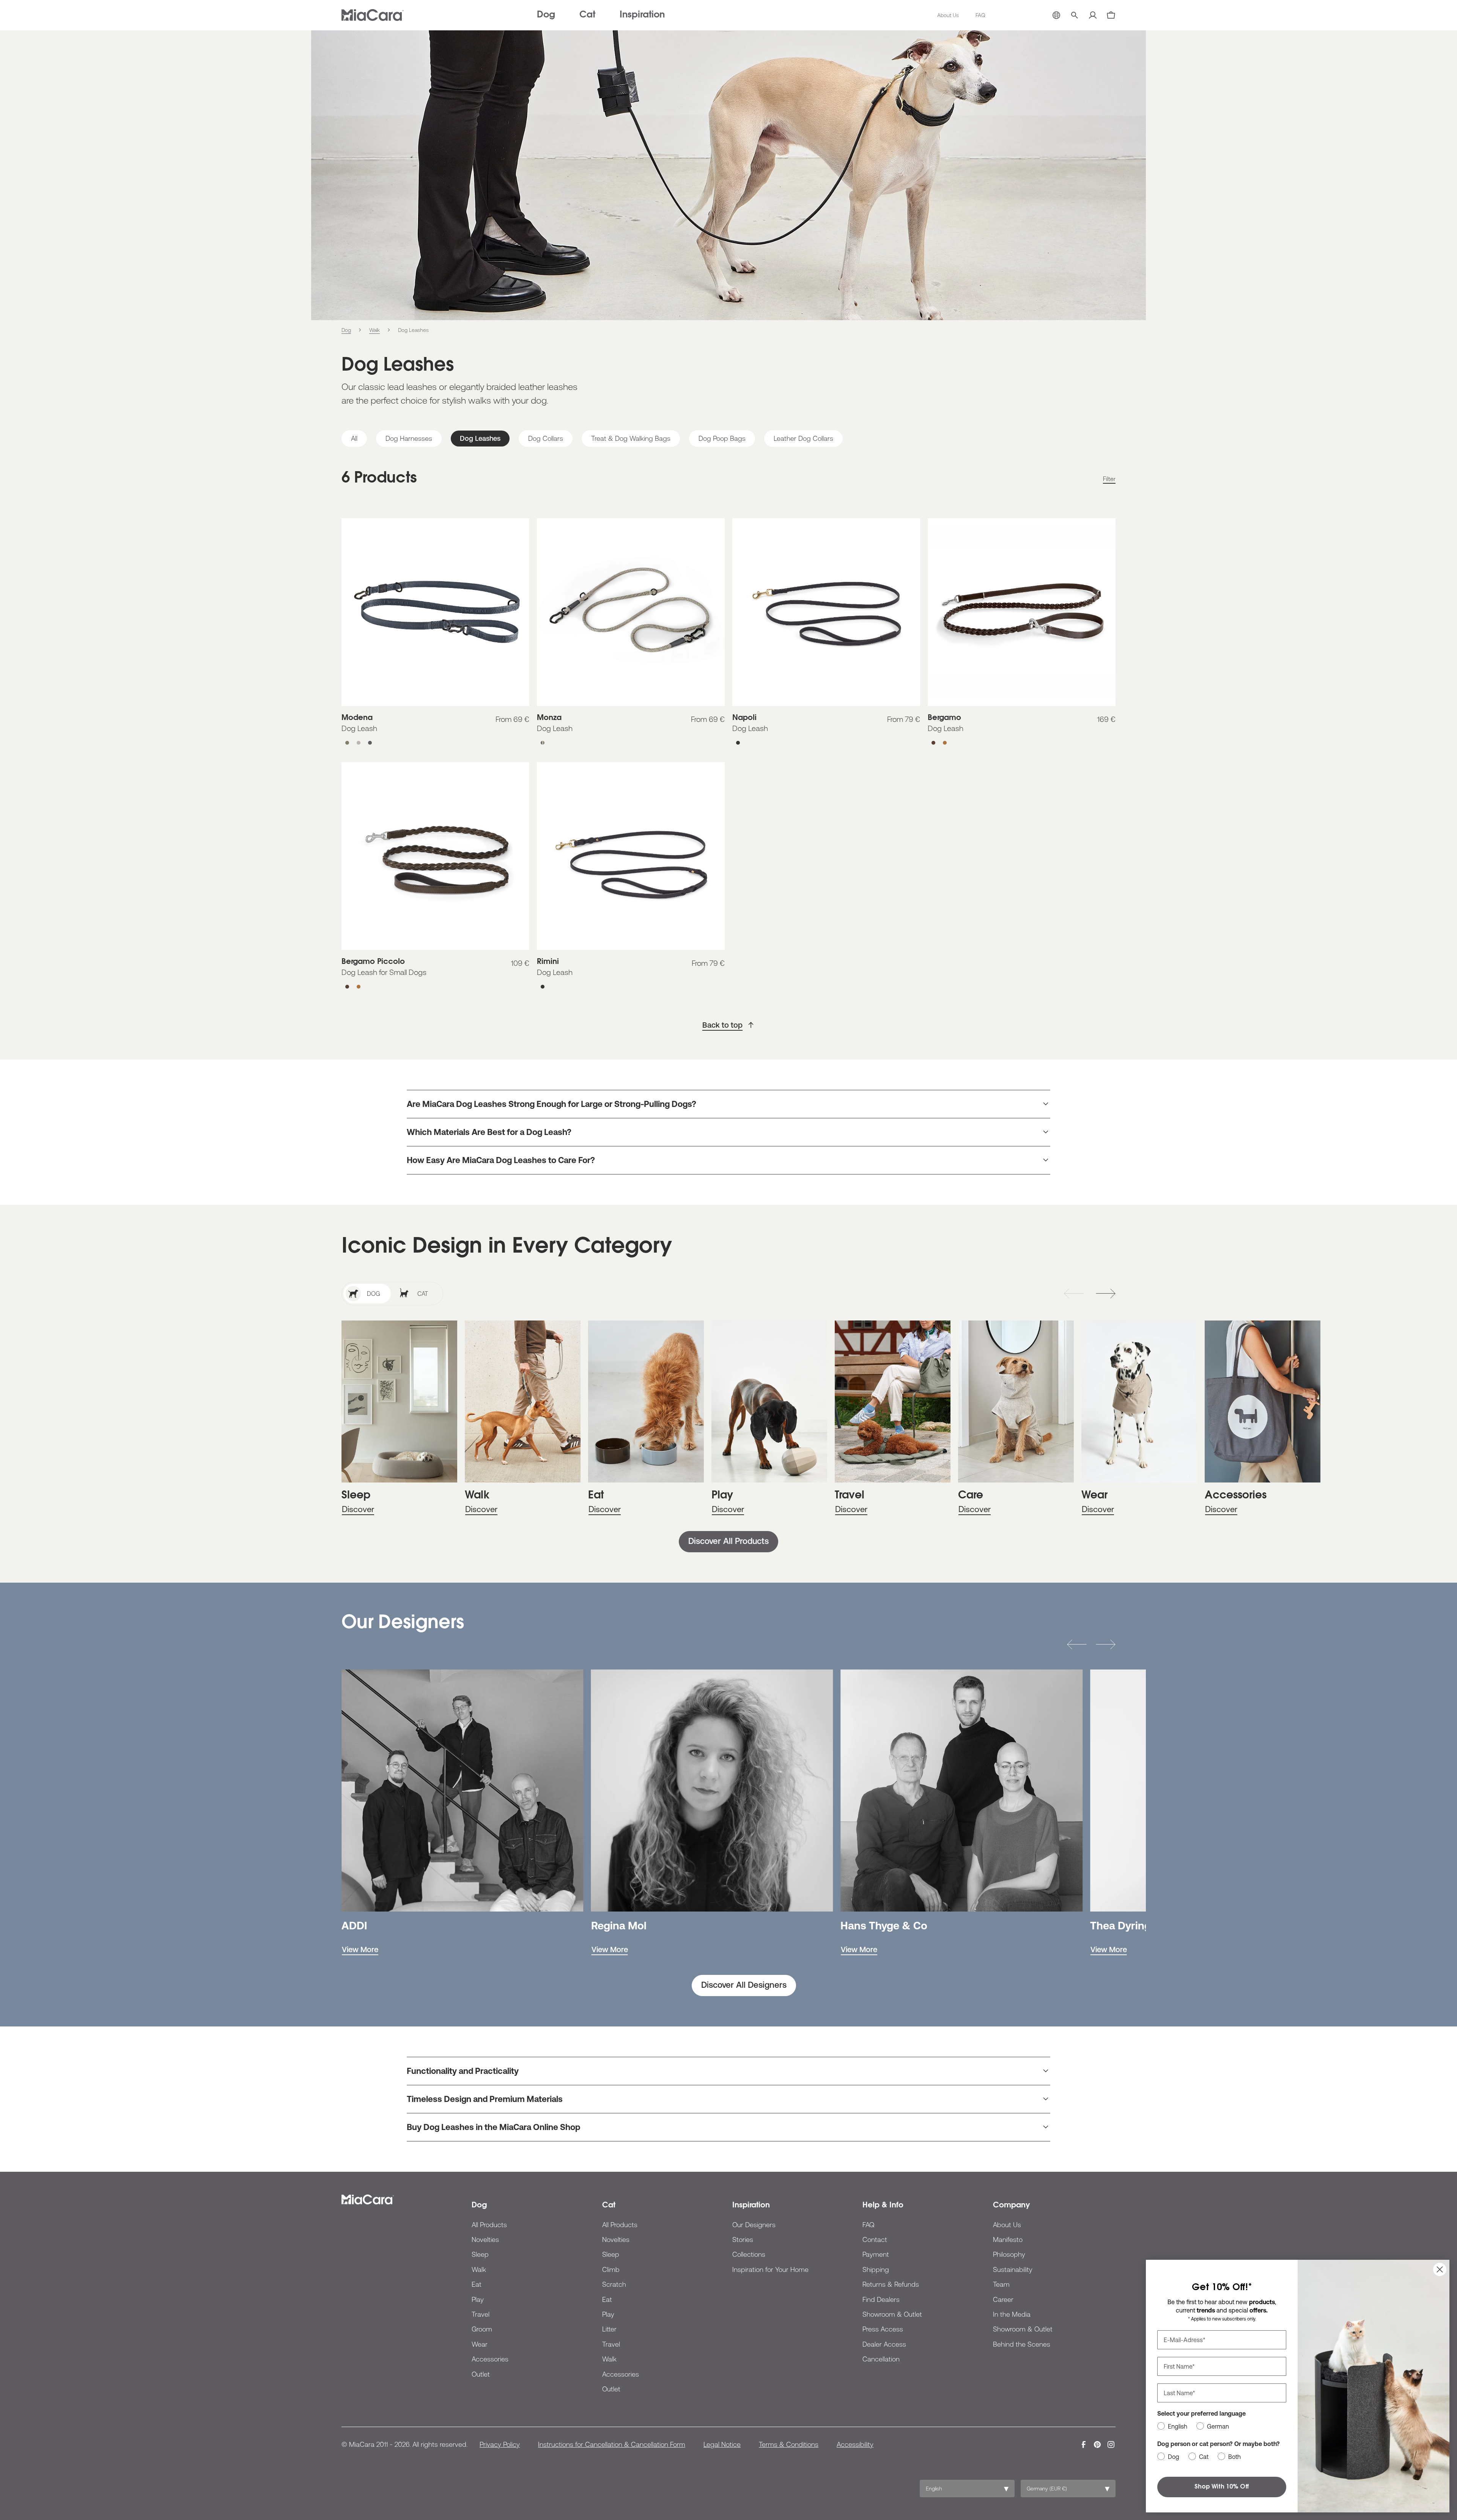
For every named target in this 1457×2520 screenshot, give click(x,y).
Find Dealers (881, 2299)
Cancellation (881, 2359)
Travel (481, 2314)
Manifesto (1008, 2239)
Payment (876, 2254)
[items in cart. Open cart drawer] (1111, 15)
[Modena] (435, 612)
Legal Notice (722, 2444)
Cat (587, 15)
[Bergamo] (1022, 612)
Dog (546, 15)
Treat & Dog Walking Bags (631, 438)
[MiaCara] (373, 15)
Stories (743, 2239)
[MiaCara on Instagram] (1111, 2445)
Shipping (876, 2269)
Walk (479, 2269)
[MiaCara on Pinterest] (1097, 2445)
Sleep (480, 2254)
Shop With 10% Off (1222, 2487)
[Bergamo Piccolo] (435, 856)
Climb (611, 2269)
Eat (477, 2284)
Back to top (722, 1025)
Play (478, 2299)
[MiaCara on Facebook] (1084, 2445)
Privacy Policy (500, 2444)
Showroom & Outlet (892, 2314)
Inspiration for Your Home (770, 2269)
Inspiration (642, 15)
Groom (482, 2329)
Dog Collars (546, 438)
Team (1001, 2284)
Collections (749, 2254)
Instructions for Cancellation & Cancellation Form (612, 2444)
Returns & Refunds (891, 2284)
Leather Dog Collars (803, 438)
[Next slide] (1106, 1294)
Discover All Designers (744, 1985)
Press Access (883, 2329)
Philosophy (1009, 2254)
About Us (948, 15)
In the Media (1012, 2314)
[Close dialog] (1440, 2269)
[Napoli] (826, 612)
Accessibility (855, 2444)
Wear (480, 2344)
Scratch (614, 2284)
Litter (609, 2329)
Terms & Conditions (789, 2444)
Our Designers (754, 2225)
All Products (489, 2225)
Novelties (485, 2239)
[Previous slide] (1074, 1294)
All (354, 438)
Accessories (490, 2359)
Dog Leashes (480, 438)
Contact (875, 2239)
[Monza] (631, 612)
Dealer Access (884, 2344)
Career (1003, 2299)
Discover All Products (728, 1541)
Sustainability (1013, 2269)
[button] (1077, 1644)
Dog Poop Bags (722, 438)
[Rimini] (631, 856)
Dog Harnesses (409, 438)
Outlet (481, 2374)
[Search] (1075, 15)
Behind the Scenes (1022, 2344)
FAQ (980, 15)
